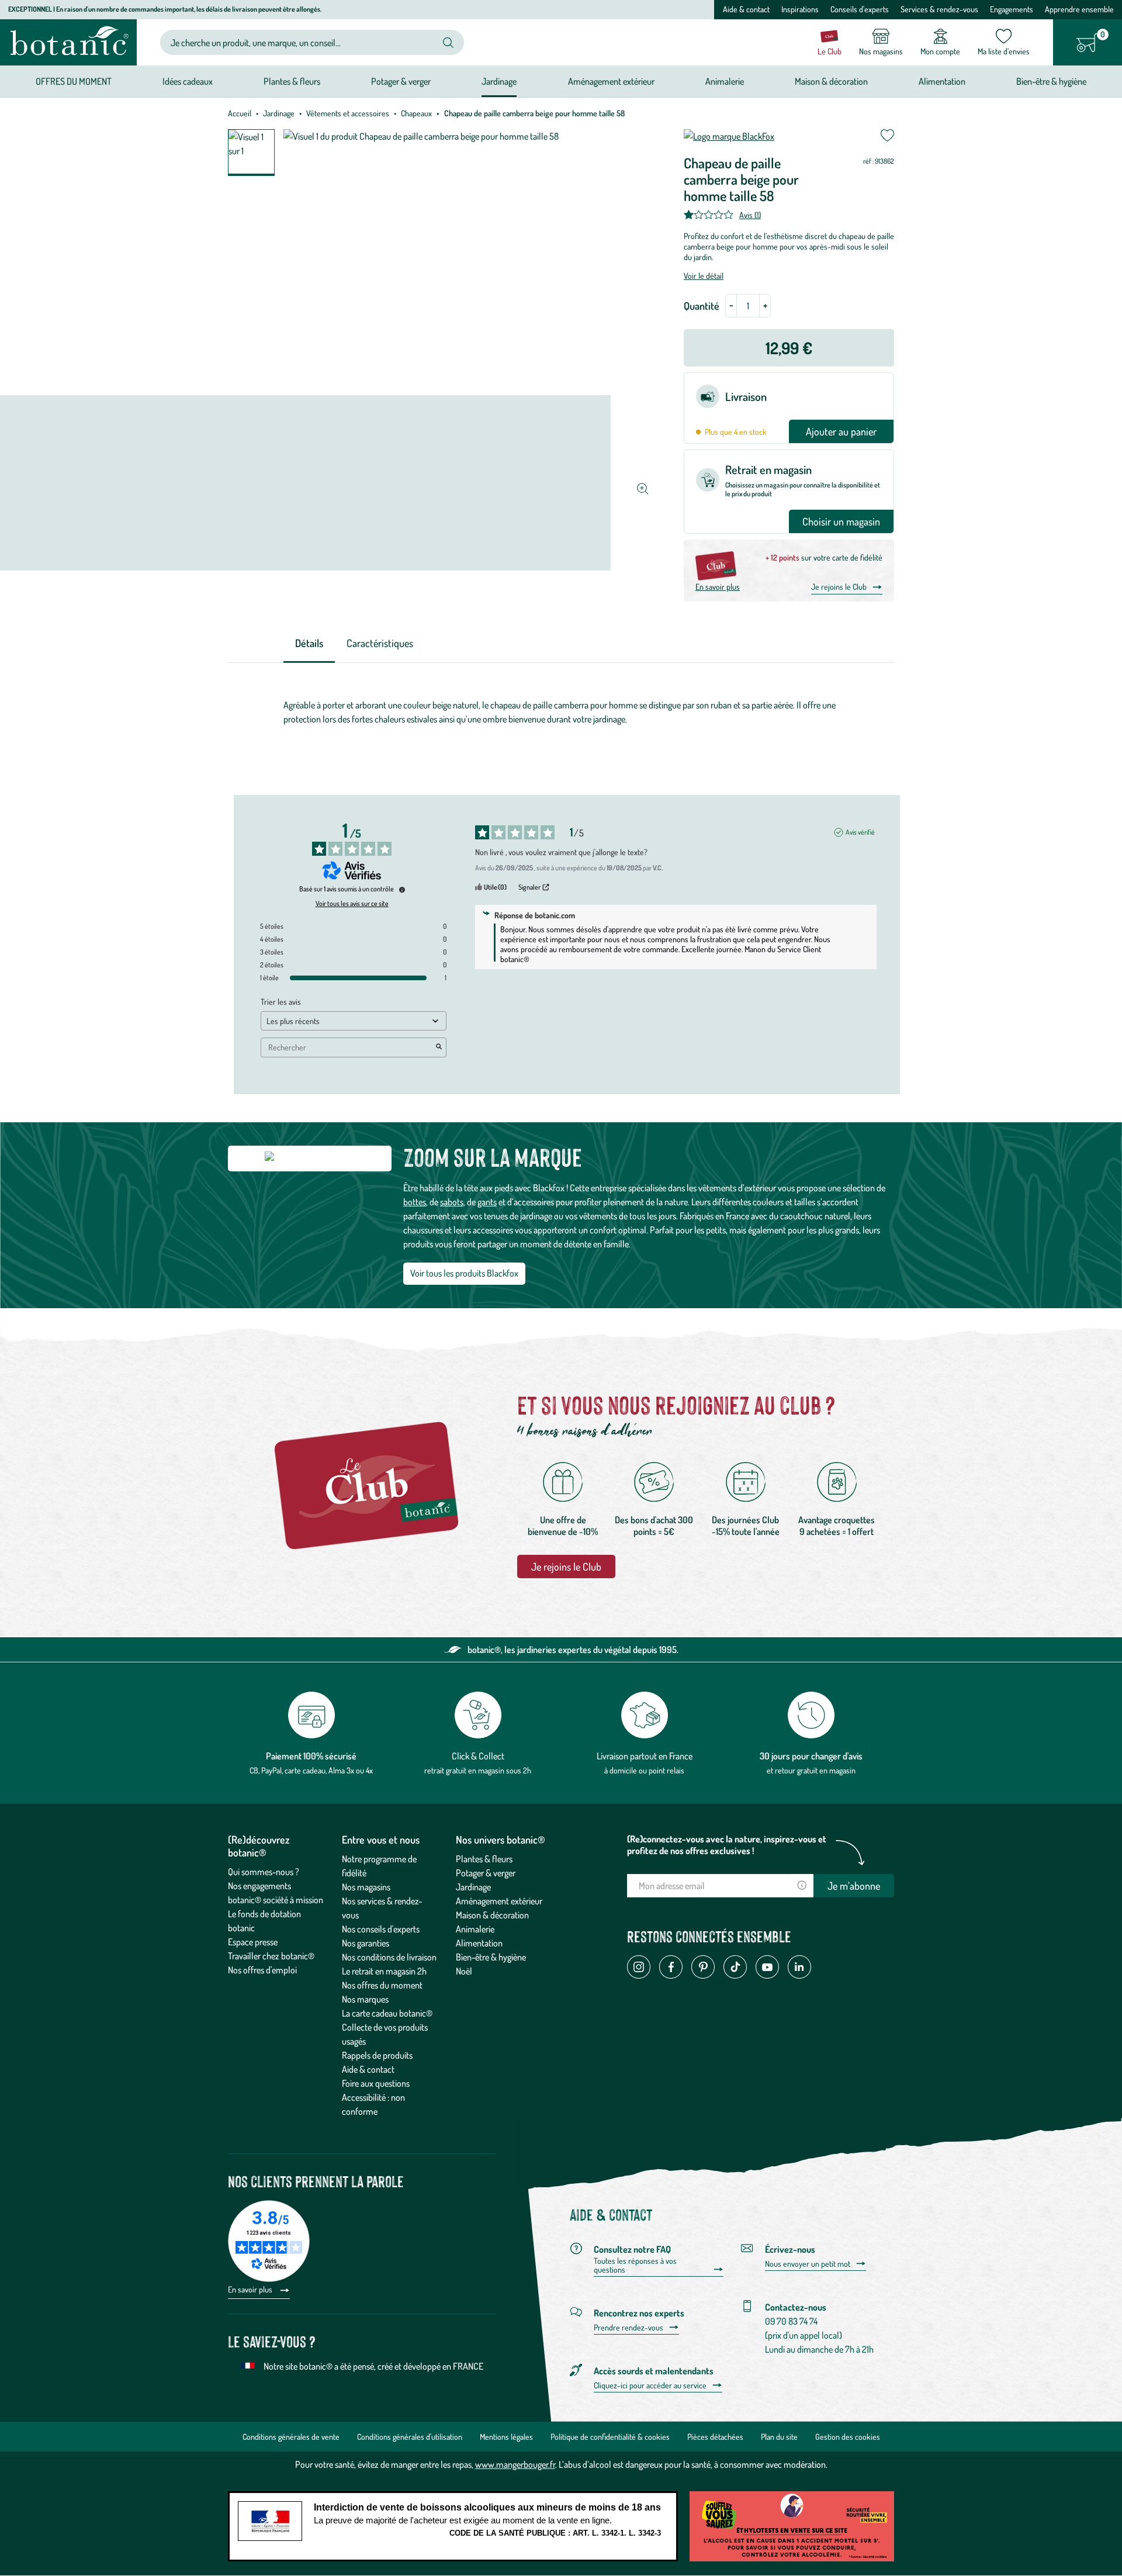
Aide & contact (746, 9)
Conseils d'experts (860, 9)
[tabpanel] (561, 715)
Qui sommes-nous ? (264, 1872)
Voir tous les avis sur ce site (352, 904)
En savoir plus (718, 587)
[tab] (309, 644)
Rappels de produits (377, 2055)
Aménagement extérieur (499, 1901)
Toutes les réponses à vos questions (635, 2265)
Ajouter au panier (841, 431)
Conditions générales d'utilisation (410, 2437)
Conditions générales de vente (291, 2437)
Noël (464, 1971)
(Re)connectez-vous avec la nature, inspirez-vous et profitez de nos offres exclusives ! (727, 1845)
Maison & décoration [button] (831, 81)
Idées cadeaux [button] (188, 81)
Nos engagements (259, 1886)
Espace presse (253, 1942)
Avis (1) (750, 215)
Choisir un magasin (841, 521)
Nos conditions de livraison (389, 1957)
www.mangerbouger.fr (515, 2464)
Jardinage (279, 113)
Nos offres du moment (382, 1985)
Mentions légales (506, 2437)
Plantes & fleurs (484, 1859)
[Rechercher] (448, 43)
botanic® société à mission (276, 1900)
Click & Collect (478, 1756)
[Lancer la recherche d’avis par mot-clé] (439, 1047)
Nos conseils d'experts (381, 1929)
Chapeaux (416, 113)
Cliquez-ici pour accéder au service (650, 2385)
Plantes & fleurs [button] (292, 81)
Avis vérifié (860, 832)
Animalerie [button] (725, 81)
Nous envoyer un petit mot (808, 2264)
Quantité (702, 306)
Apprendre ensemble (1079, 9)
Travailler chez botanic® (271, 1956)
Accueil (240, 113)
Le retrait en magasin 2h (384, 1971)
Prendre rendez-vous (628, 2328)
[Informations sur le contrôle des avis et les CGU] (402, 890)
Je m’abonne (854, 1886)
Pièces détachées (715, 2437)
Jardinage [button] (499, 81)
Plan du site (779, 2437)
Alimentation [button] (942, 81)
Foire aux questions (376, 2083)
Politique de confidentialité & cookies (610, 2437)
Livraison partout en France (645, 1756)
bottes (415, 1202)
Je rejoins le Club (839, 587)
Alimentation (479, 1943)
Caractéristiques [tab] (380, 643)
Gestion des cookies (848, 2437)
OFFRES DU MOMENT (74, 81)
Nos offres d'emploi (262, 1970)
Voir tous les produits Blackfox (464, 1273)
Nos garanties (366, 1943)
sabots (452, 1202)
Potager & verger (486, 1873)
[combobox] (302, 42)
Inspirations (800, 9)
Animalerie (475, 1929)
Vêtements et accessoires (348, 113)
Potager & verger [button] (401, 81)
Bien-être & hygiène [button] (1051, 81)
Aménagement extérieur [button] (611, 81)
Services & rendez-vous (939, 9)
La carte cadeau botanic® (387, 2013)
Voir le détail (704, 276)
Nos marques (365, 1999)
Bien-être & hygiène (491, 1957)
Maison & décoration (492, 1915)
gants (487, 1202)
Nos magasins (366, 1887)
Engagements (1012, 9)
